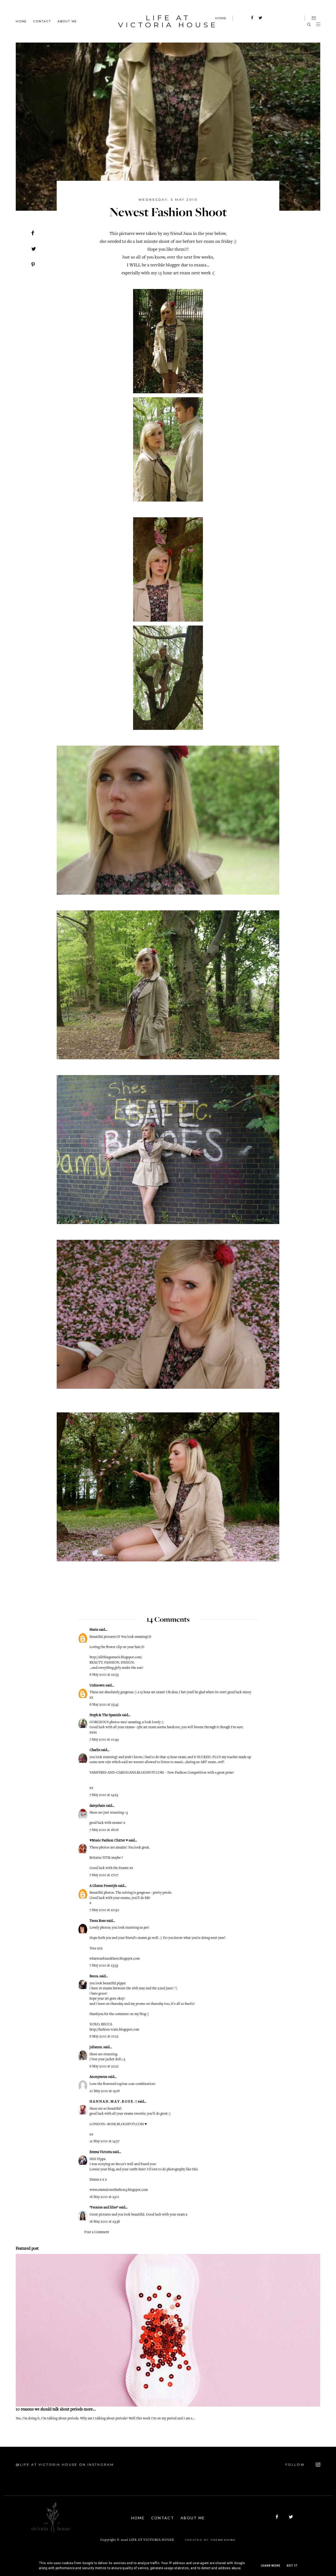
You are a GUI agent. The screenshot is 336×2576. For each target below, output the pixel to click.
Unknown (97, 1686)
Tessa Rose (98, 1921)
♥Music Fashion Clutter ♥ (109, 1841)
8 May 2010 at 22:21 (104, 2067)
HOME (221, 18)
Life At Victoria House (168, 21)
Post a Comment (97, 2232)
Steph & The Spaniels (105, 1715)
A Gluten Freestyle (103, 1886)
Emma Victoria (101, 2152)
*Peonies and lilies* (104, 2208)
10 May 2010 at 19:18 (105, 2091)
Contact (42, 21)
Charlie (95, 1750)
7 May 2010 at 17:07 (104, 1875)
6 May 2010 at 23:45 (104, 1705)
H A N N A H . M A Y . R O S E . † (113, 2102)
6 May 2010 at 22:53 (104, 1675)
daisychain (97, 1806)
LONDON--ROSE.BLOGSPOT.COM (117, 2124)
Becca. (94, 1976)
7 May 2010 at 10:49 (104, 1740)
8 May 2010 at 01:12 (104, 2037)
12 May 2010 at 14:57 (104, 2141)
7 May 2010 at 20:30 (104, 1910)
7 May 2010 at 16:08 (104, 1830)
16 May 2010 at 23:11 (104, 2197)
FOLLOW (296, 2464)
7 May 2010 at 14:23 (104, 1795)
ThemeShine (223, 2540)
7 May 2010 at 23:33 (104, 1966)
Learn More (271, 2566)
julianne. (96, 2047)
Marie (94, 1630)
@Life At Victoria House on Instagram (65, 2464)
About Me (67, 21)
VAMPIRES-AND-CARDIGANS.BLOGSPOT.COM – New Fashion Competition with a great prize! (162, 1773)
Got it (292, 2566)
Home (21, 21)
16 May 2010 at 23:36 (105, 2222)
